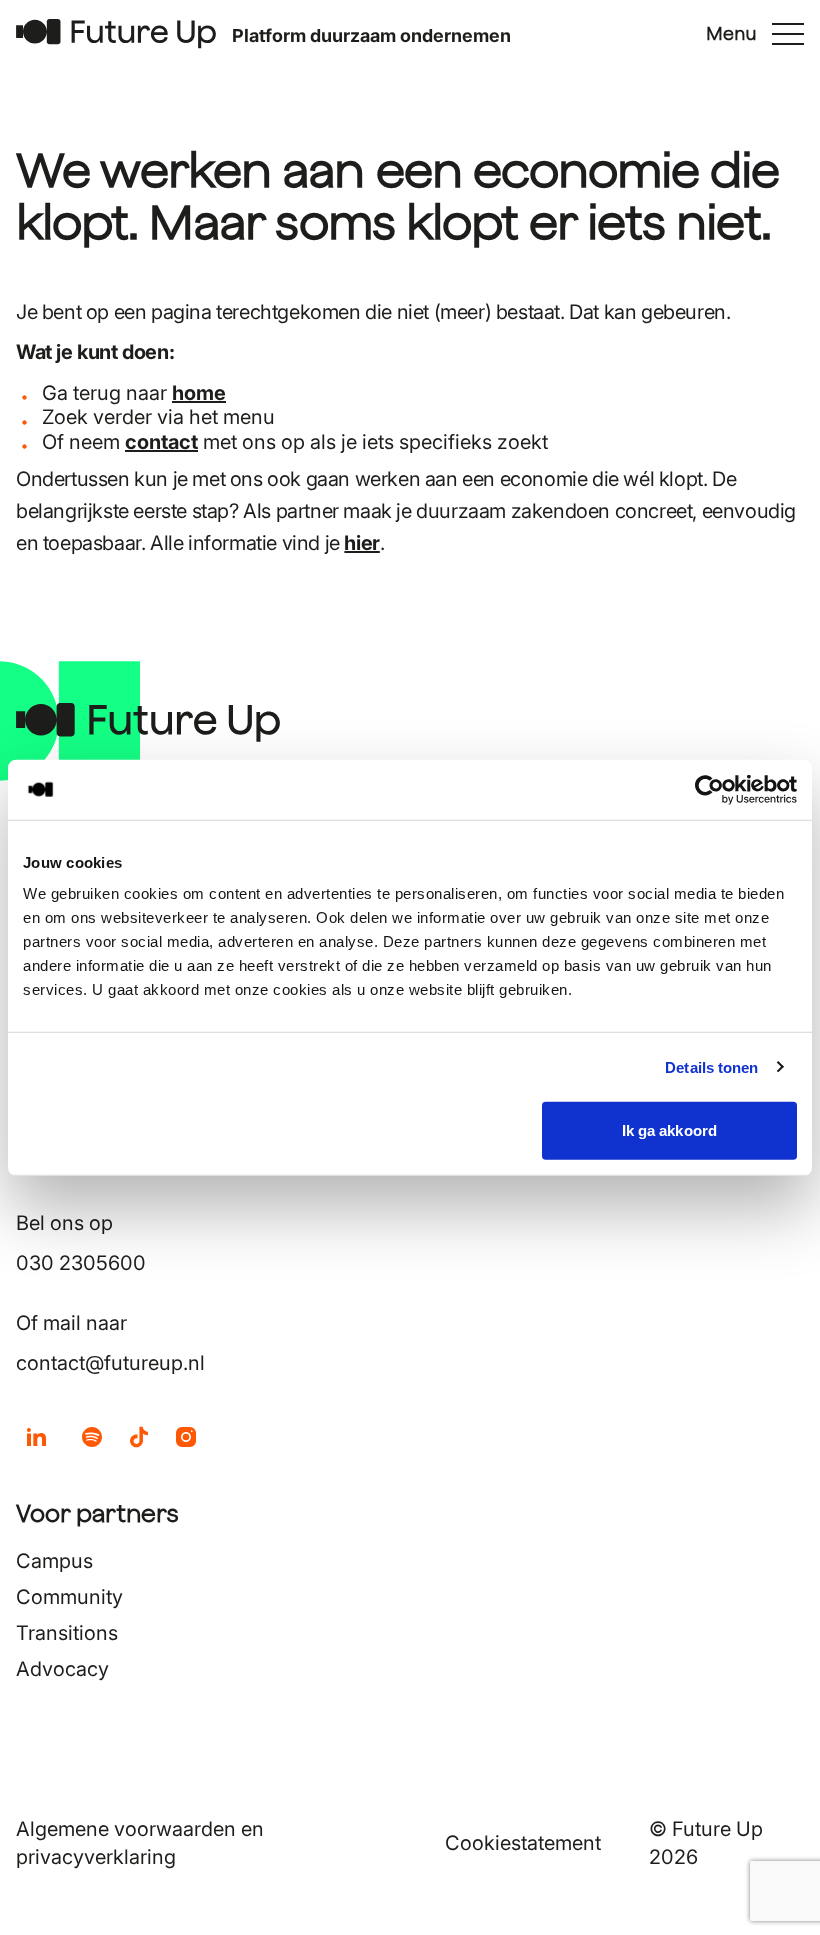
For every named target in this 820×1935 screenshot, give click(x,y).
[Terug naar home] (116, 33)
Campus (54, 1561)
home (199, 393)
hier (361, 543)
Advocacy (62, 1669)
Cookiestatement (523, 1843)
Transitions (67, 1633)
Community (69, 1597)
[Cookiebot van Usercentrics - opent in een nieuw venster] (709, 789)
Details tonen (711, 1066)
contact (161, 442)
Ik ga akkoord (669, 1130)
